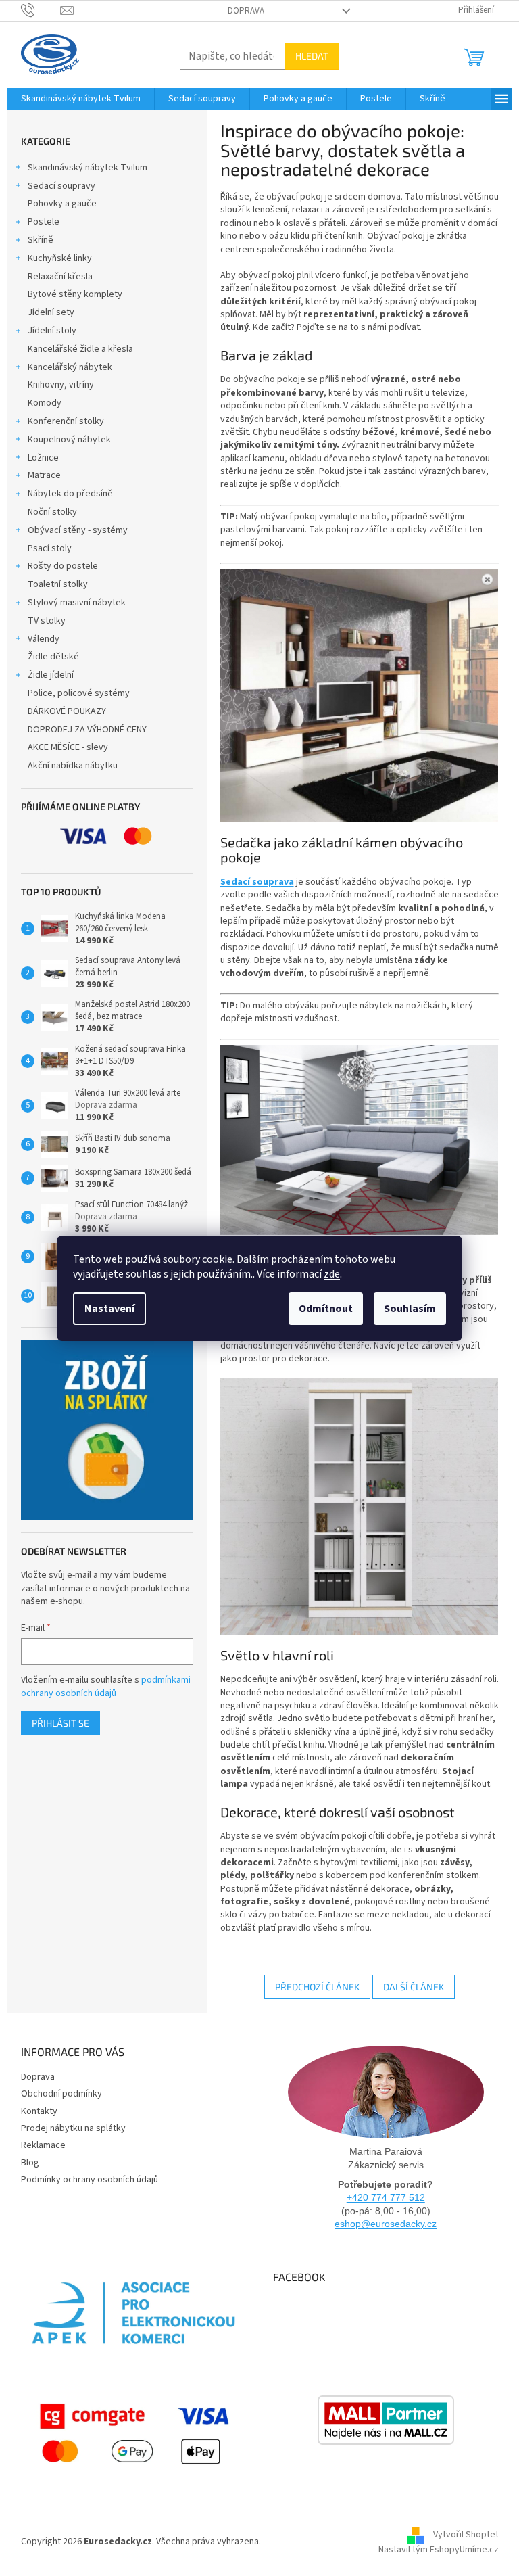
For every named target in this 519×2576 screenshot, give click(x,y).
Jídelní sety (51, 312)
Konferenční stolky (66, 421)
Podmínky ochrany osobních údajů (90, 2180)
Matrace (44, 475)
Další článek (414, 1987)
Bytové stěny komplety (75, 294)
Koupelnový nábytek (69, 440)
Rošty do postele (63, 566)
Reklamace (43, 2145)
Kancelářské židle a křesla (80, 349)
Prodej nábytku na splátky (73, 2128)
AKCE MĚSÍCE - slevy (68, 747)
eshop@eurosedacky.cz (386, 2224)
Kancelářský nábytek (70, 367)
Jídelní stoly (52, 331)
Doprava (246, 11)
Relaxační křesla (60, 277)
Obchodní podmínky (61, 2094)
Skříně (41, 240)
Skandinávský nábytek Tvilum (88, 168)
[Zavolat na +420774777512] (41, 10)
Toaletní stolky (58, 584)
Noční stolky (52, 512)
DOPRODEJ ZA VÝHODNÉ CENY (87, 730)
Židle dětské (53, 657)
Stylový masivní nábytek (77, 603)
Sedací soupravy (61, 186)
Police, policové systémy (79, 693)
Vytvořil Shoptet (466, 2535)
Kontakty (39, 2111)
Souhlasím (410, 1309)
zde (332, 1274)
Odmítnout (326, 1309)
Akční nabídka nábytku (73, 766)
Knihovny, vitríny (61, 385)
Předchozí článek (317, 1987)
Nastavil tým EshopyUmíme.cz (439, 2550)
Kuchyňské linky (60, 258)
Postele (44, 222)
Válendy (44, 639)
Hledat (312, 56)
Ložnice (43, 458)
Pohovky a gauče (62, 204)
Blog (30, 2163)
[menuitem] (81, 99)
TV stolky (47, 621)
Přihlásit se (60, 1723)
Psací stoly (50, 548)
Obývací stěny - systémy (78, 530)
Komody (45, 403)
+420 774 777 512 (386, 2197)
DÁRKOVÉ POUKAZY (67, 711)
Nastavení (109, 1309)
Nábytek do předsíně (70, 494)
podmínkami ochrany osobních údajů (106, 1687)
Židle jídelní (51, 675)
